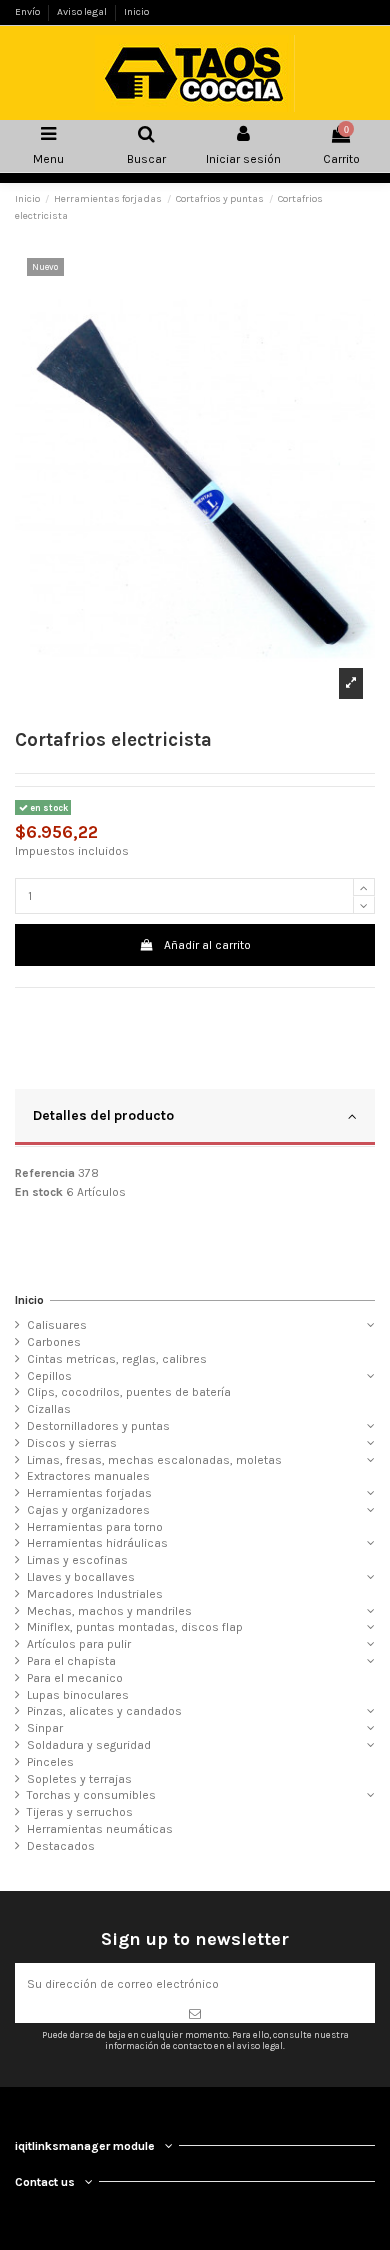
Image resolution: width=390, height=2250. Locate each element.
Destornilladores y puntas (98, 1426)
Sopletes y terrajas (79, 1779)
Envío (28, 12)
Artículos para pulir (79, 1644)
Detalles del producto (103, 1115)
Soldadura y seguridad (89, 1745)
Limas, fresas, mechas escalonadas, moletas (154, 1460)
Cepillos (49, 1376)
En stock (39, 1192)
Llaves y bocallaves (81, 1577)
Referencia (45, 1173)
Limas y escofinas (77, 1560)
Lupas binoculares (78, 1695)
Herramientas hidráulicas (97, 1543)
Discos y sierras (72, 1443)
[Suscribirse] (195, 2014)
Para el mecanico (75, 1678)
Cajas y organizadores (88, 1510)
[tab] (195, 1118)
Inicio (136, 12)
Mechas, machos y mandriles (109, 1611)
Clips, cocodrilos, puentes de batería (129, 1392)
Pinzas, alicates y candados (104, 1711)
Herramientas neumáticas (100, 1829)
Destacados (61, 1846)
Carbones (54, 1342)
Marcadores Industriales (95, 1594)
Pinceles (50, 1762)
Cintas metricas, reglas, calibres (117, 1359)
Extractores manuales (88, 1476)
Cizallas (49, 1409)
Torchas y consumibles (91, 1795)
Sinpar (45, 1728)
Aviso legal (83, 12)
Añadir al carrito (207, 945)
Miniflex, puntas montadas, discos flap (135, 1627)
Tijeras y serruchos (80, 1812)
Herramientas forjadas (89, 1493)
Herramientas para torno (95, 1527)
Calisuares (57, 1325)
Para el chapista (71, 1661)
